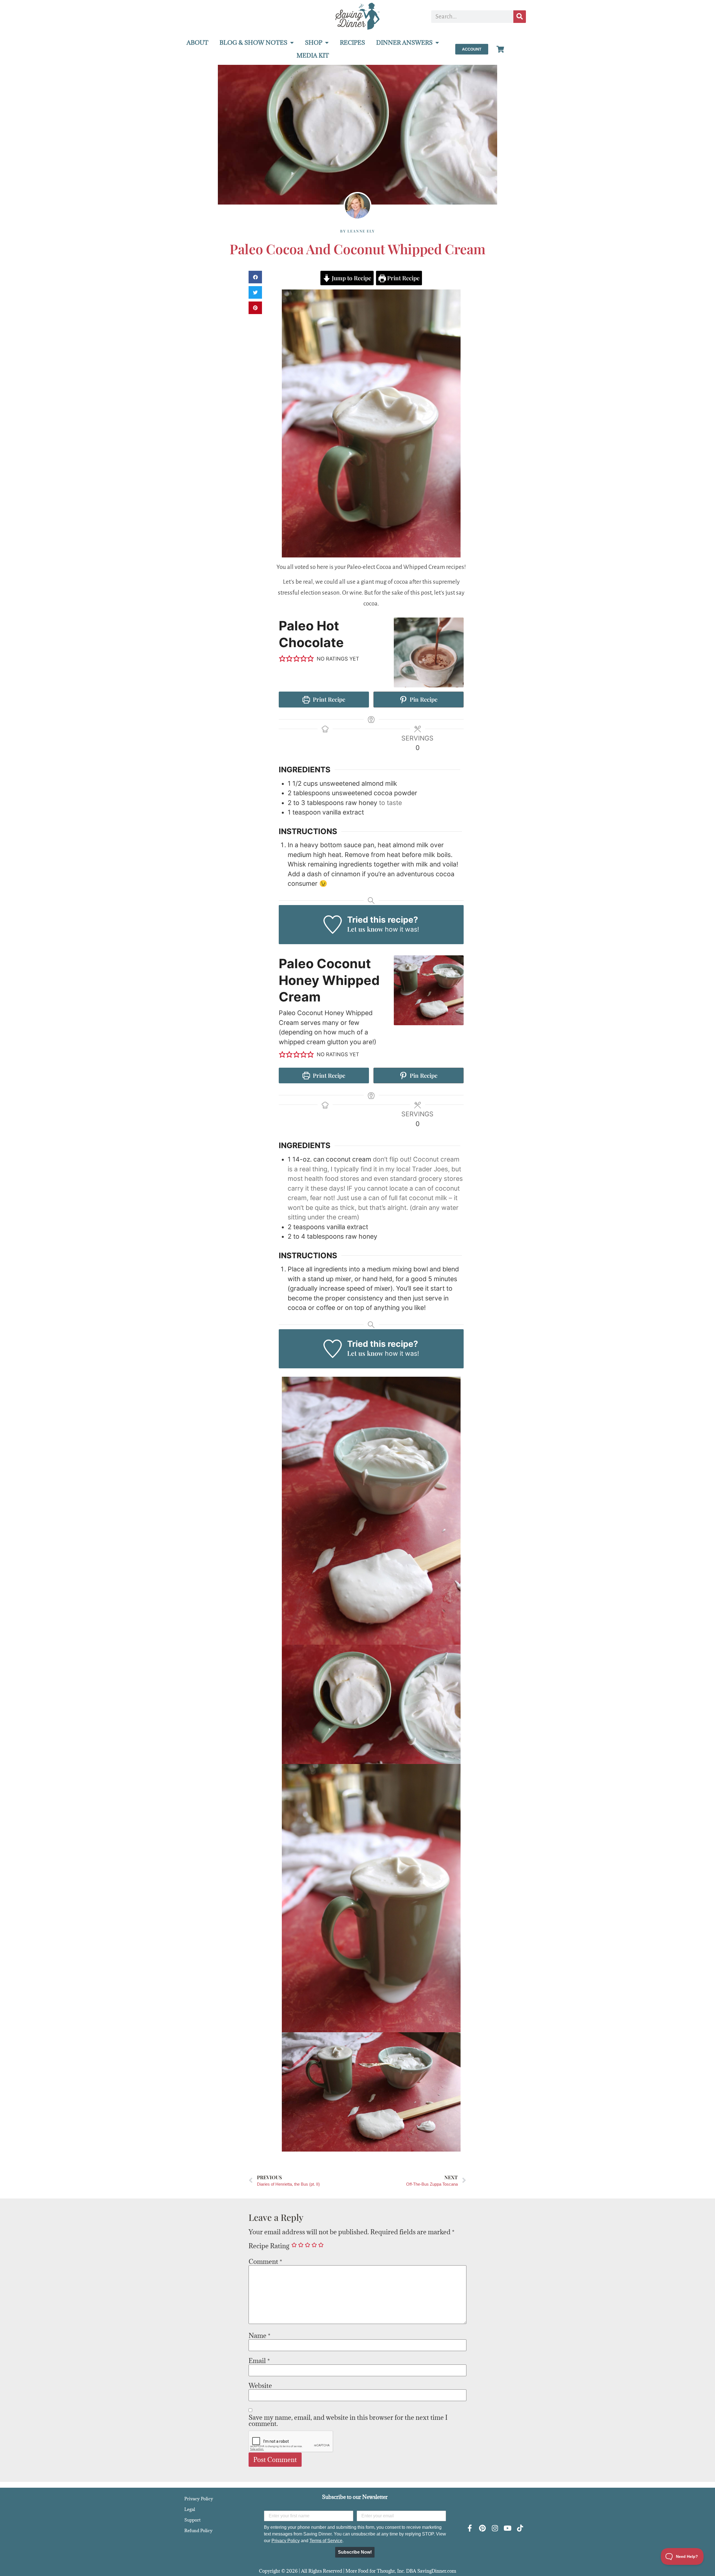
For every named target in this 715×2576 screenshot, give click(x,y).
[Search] (520, 17)
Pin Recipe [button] (423, 699)
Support (192, 2520)
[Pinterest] (482, 2528)
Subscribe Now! (355, 2552)
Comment (265, 2261)
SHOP (314, 43)
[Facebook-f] (470, 2528)
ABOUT (197, 43)
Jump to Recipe (351, 278)
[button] (255, 277)
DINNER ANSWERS (404, 43)
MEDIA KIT (313, 55)
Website (260, 2385)
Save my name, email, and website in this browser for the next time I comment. (348, 2420)
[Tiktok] (520, 2528)
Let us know (365, 929)
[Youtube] (507, 2528)
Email (259, 2361)
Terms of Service (326, 2541)
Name (259, 2335)
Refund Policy (198, 2530)
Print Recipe (403, 278)
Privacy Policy (199, 2499)
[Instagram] (495, 2528)
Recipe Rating (269, 2246)
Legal (190, 2509)
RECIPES (352, 43)
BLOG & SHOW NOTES (253, 43)
